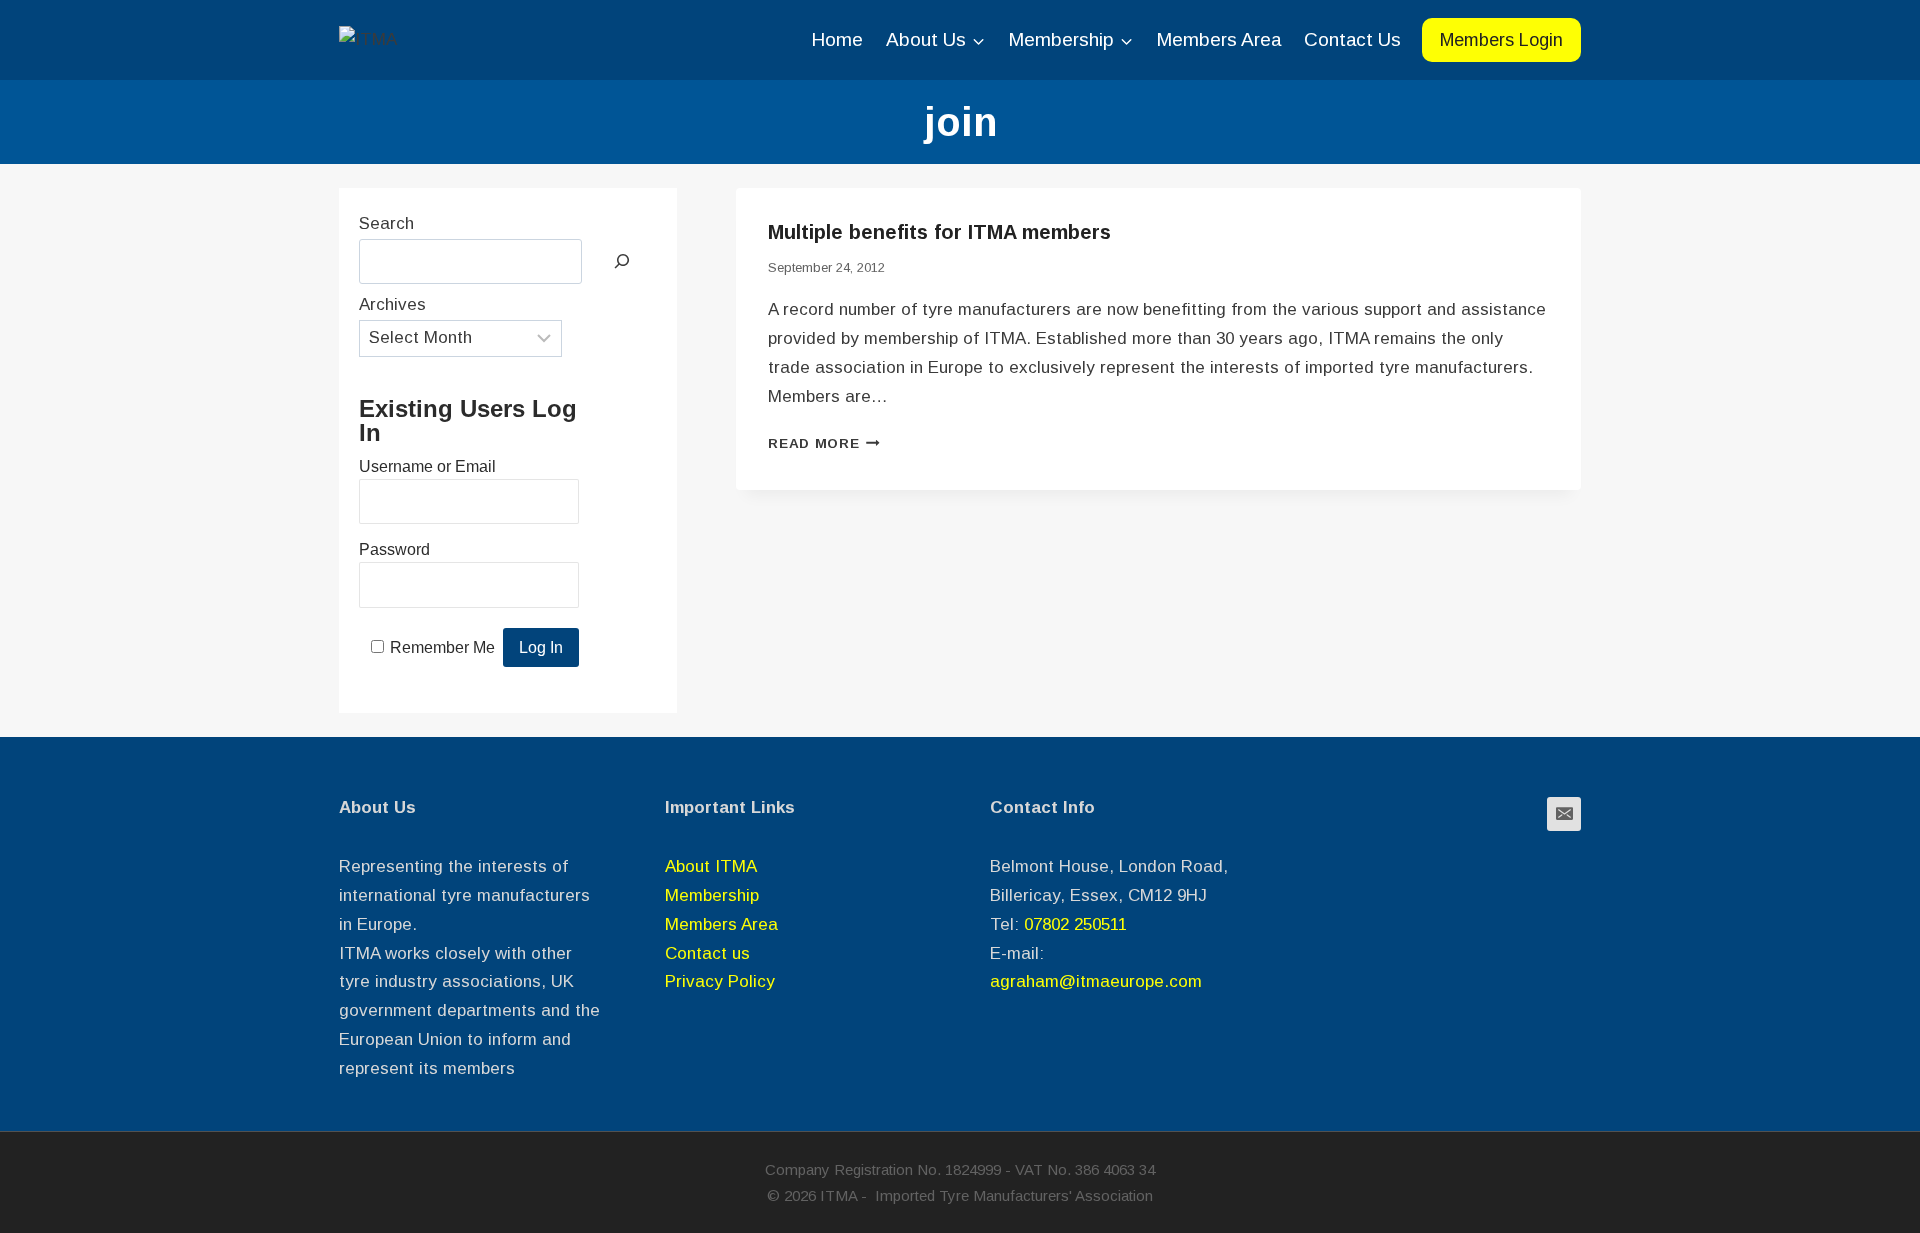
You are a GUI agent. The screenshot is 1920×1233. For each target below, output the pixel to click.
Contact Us (1352, 39)
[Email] (1564, 814)
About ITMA (711, 866)
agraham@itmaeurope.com (1096, 981)
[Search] (622, 261)
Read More (824, 443)
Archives (392, 304)
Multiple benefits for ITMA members (939, 232)
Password (394, 549)
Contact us (707, 953)
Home (837, 39)
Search (386, 223)
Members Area (1218, 39)
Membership (712, 895)
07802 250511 (1075, 924)
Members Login (1501, 40)
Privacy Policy (720, 981)
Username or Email (427, 466)
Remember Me (442, 647)
